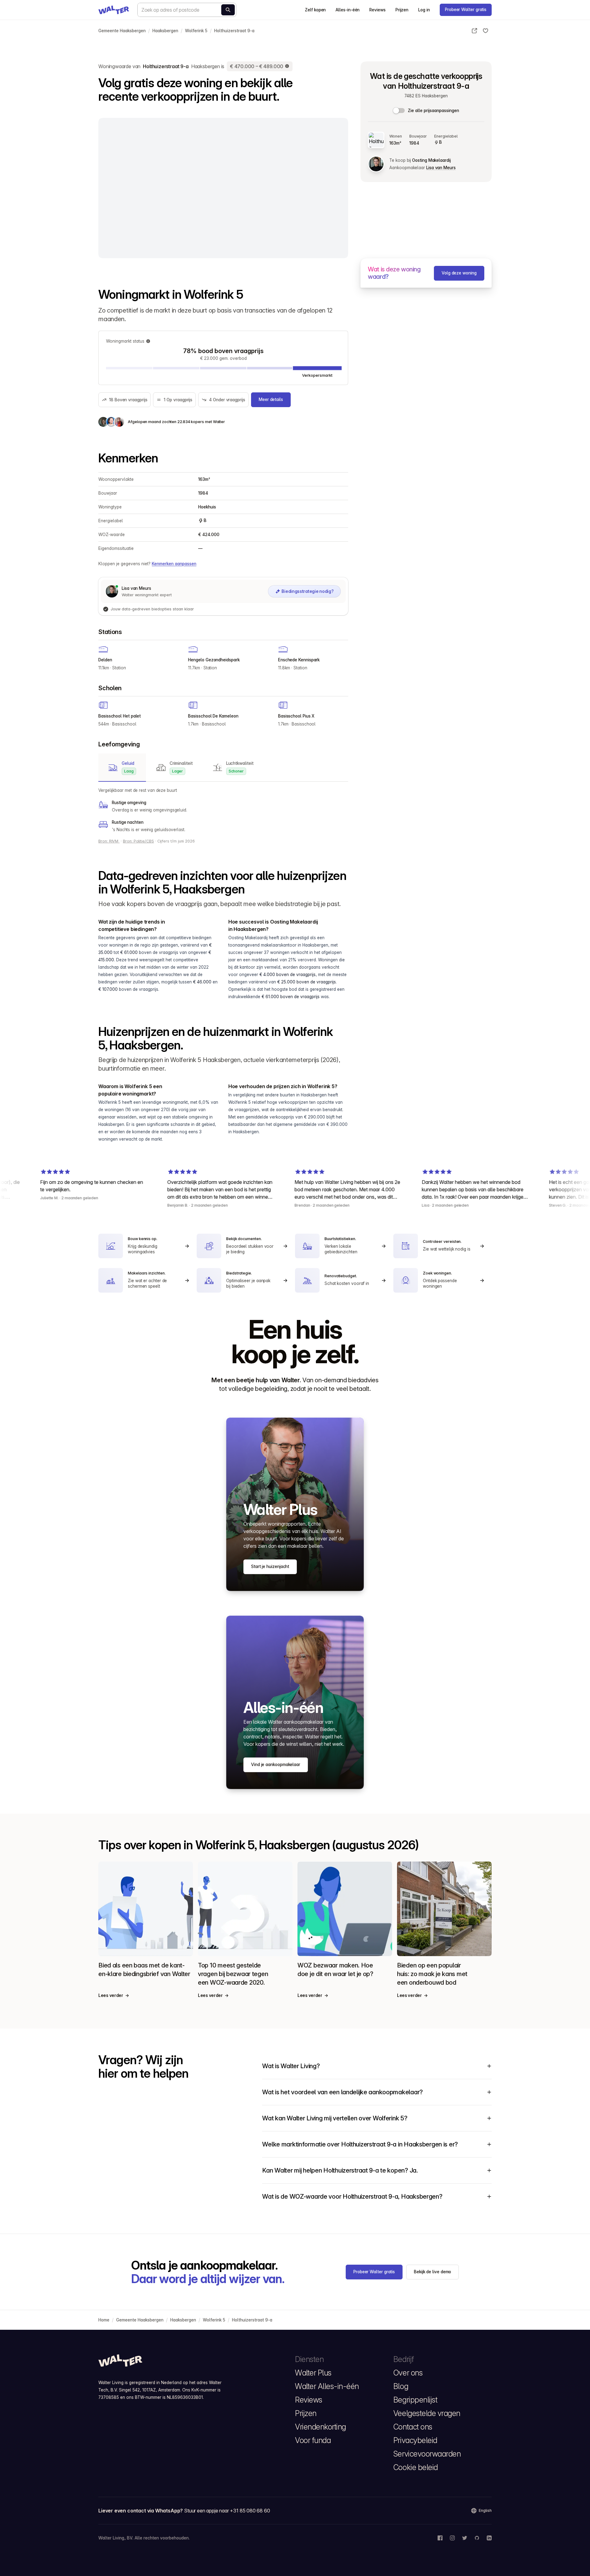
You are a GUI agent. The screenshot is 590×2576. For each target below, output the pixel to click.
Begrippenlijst (415, 2400)
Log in (424, 10)
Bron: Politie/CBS (138, 841)
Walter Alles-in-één (327, 2386)
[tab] (122, 768)
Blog (401, 2386)
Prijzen (402, 10)
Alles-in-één (348, 10)
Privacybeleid (415, 2440)
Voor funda (313, 2440)
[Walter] (114, 10)
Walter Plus (313, 2373)
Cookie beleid (416, 2467)
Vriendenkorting (321, 2427)
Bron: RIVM (109, 841)
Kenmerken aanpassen (174, 564)
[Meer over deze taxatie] (287, 66)
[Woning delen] (474, 31)
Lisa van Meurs (441, 168)
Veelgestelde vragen (427, 2413)
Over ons (408, 2373)
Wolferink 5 (196, 31)
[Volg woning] (486, 31)
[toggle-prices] (399, 111)
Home (104, 2320)
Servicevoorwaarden (427, 2454)
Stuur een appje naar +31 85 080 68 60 (227, 2511)
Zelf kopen (315, 10)
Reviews (377, 10)
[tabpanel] (223, 810)
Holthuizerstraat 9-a (234, 31)
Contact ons (413, 2427)
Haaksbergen (165, 31)
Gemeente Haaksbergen (122, 31)
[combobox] (187, 10)
